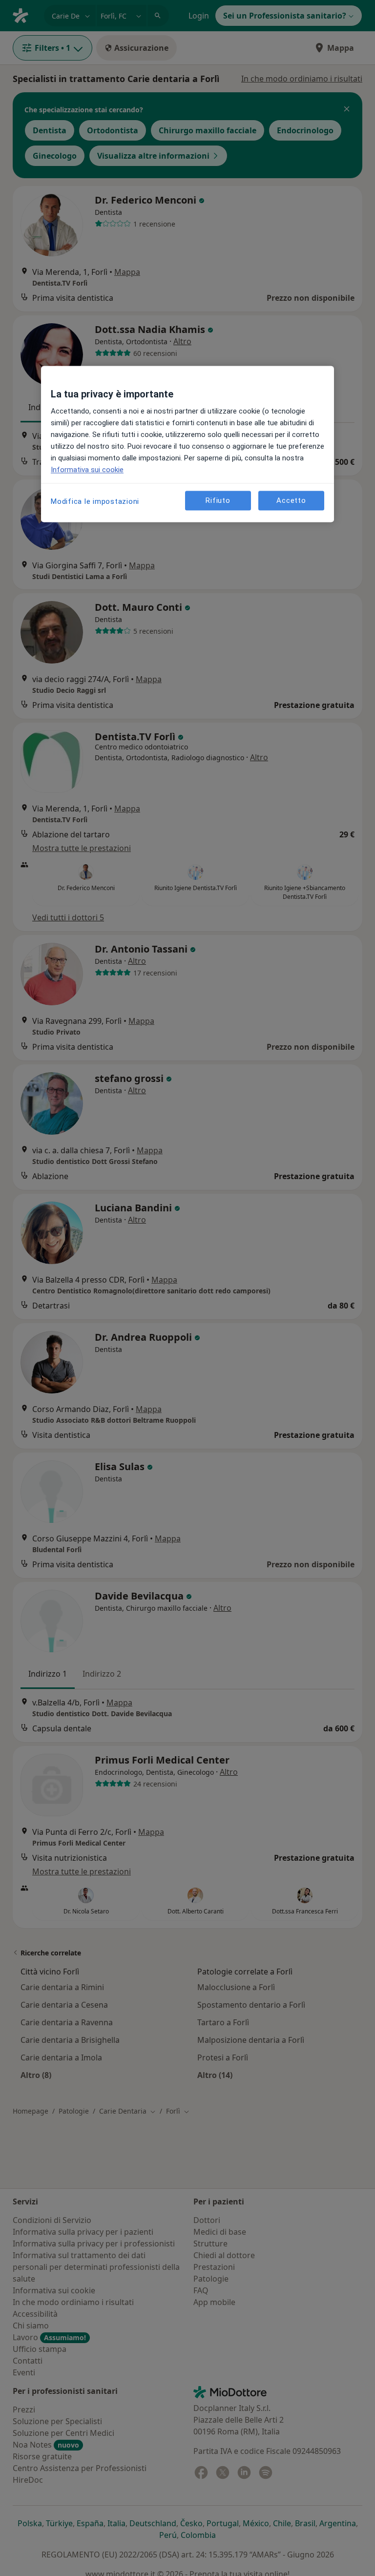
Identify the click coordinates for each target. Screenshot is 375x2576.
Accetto (291, 500)
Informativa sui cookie (87, 470)
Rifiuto (218, 500)
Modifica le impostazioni (95, 502)
